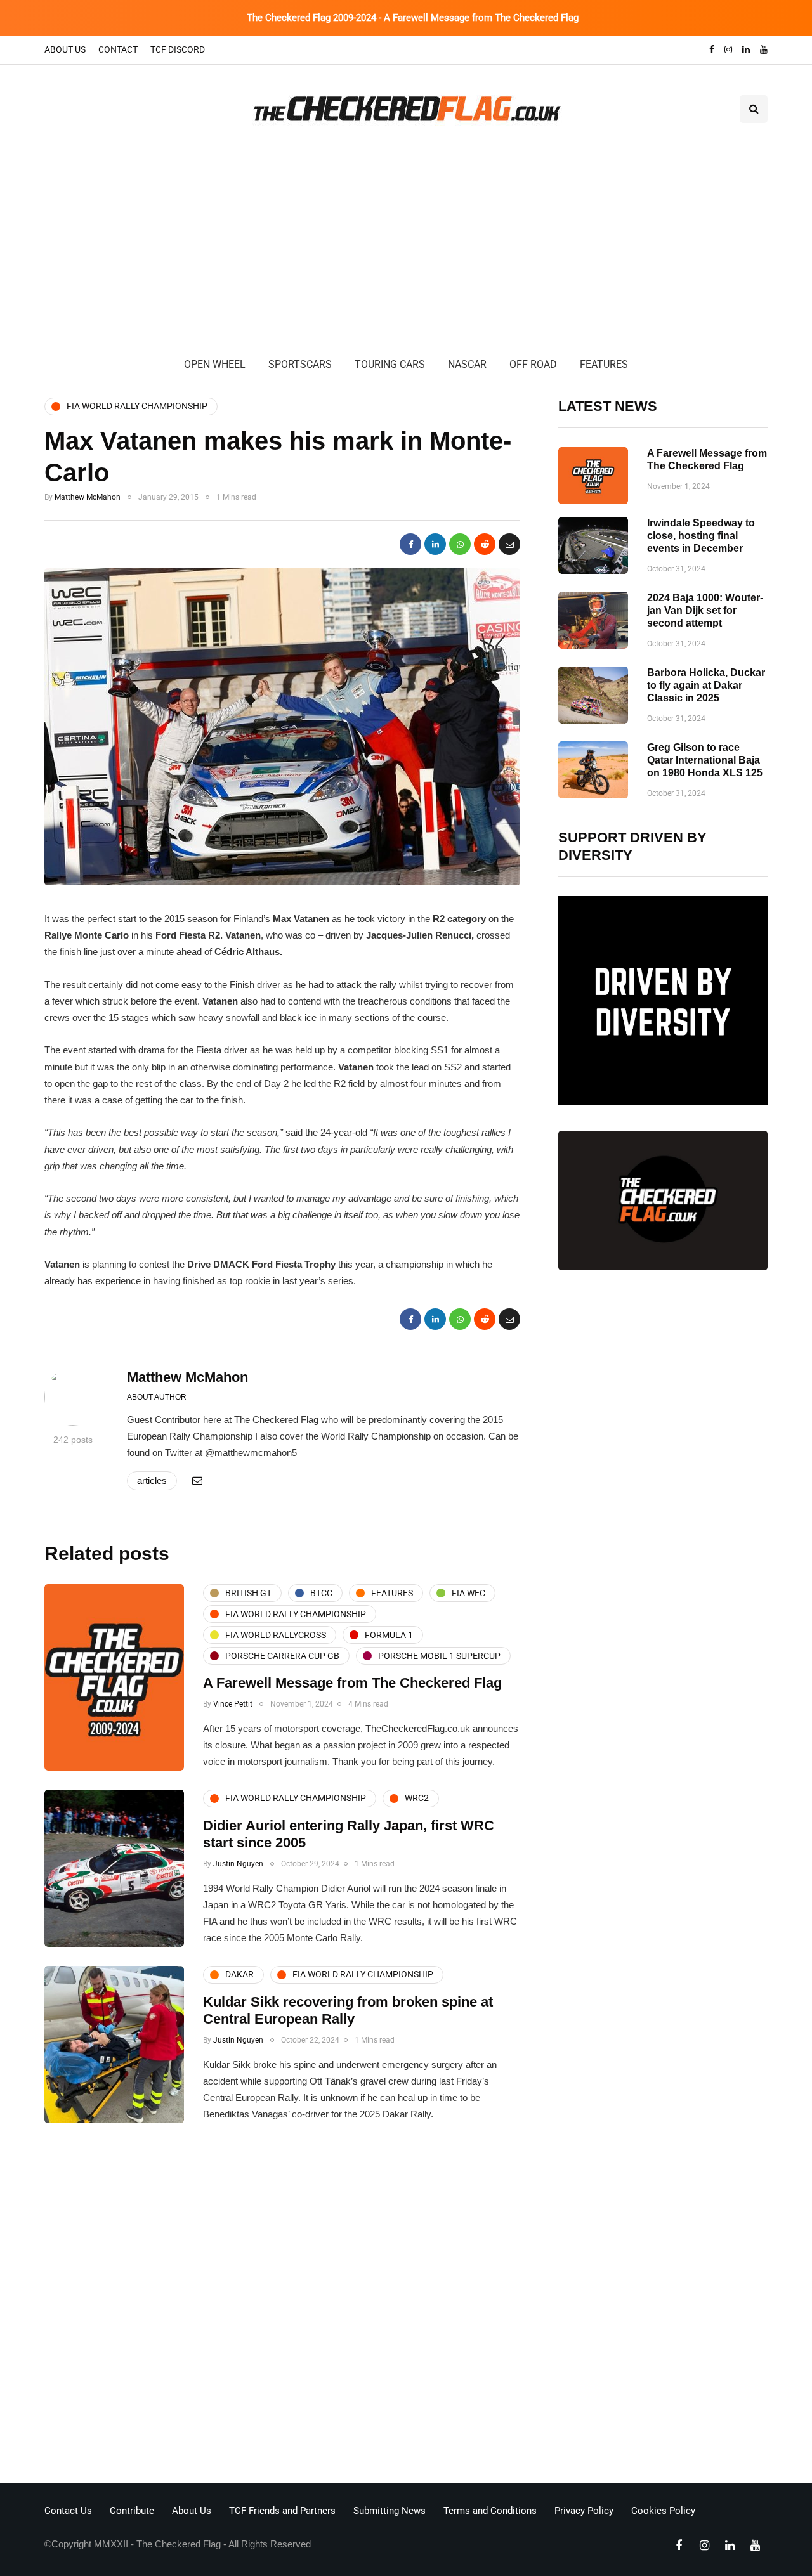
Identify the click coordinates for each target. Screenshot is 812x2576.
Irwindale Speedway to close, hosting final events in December (701, 536)
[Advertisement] (406, 249)
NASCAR (467, 364)
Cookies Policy (663, 2511)
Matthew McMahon (88, 497)
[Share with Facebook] (410, 544)
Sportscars (300, 364)
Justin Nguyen (238, 1864)
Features (604, 364)
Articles (152, 1480)
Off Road (533, 364)
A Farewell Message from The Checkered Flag (352, 1683)
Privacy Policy (584, 2511)
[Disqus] (282, 2307)
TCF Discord (178, 49)
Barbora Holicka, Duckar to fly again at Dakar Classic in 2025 (706, 685)
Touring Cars (390, 364)
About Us (65, 49)
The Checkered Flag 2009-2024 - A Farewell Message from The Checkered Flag (413, 18)
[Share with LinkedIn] (435, 544)
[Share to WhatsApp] (460, 544)
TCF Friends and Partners (282, 2511)
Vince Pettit (233, 1704)
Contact (118, 49)
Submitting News (390, 2511)
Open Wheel (215, 364)
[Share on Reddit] (485, 544)
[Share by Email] (509, 544)
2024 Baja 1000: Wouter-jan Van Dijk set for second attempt (705, 610)
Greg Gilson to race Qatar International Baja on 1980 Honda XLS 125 (705, 760)
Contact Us (68, 2511)
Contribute (132, 2511)
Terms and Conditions (490, 2511)
